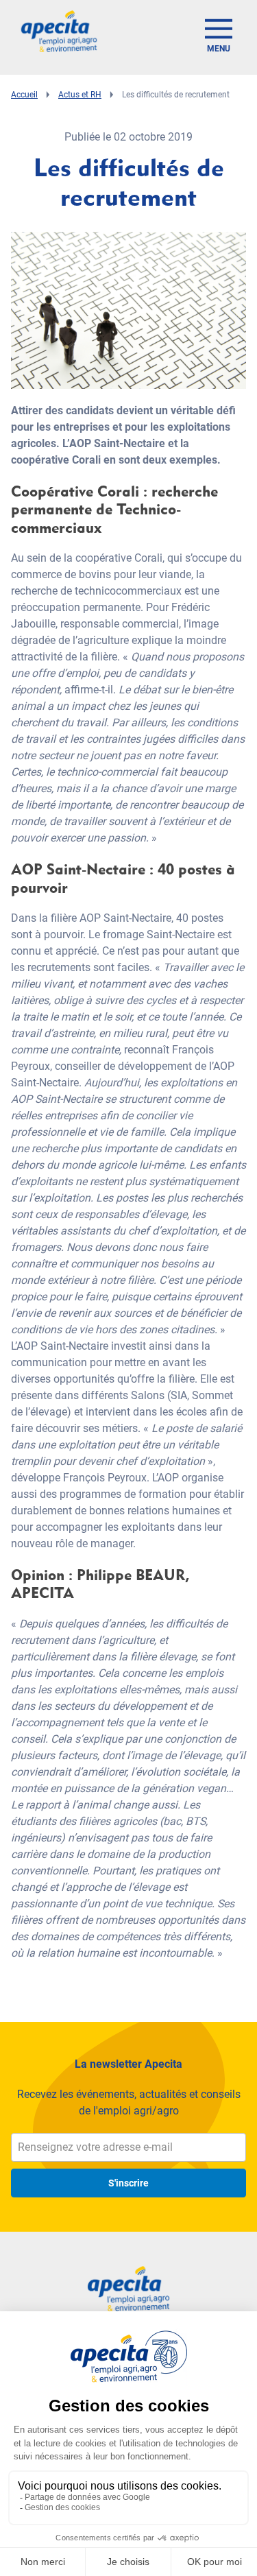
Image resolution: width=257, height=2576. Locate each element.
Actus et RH (80, 95)
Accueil (24, 95)
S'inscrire (128, 2183)
